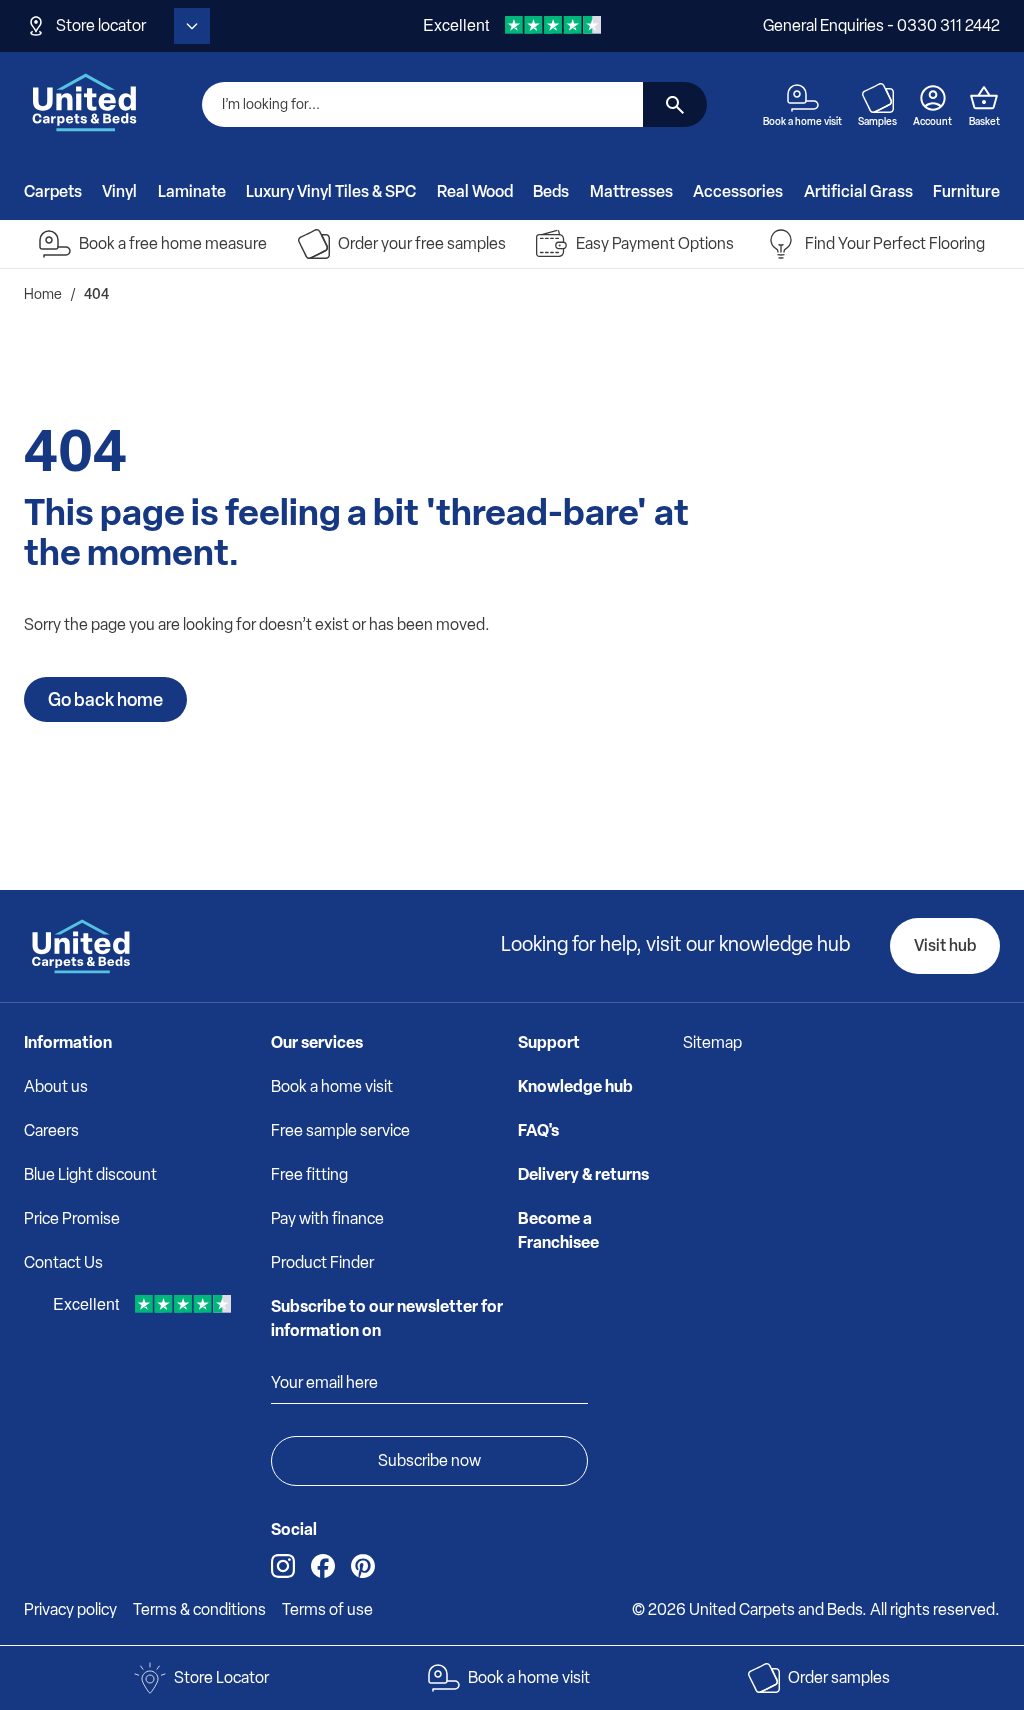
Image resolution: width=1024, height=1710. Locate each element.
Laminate (192, 191)
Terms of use (327, 1609)
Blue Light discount (90, 1174)
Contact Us (63, 1262)
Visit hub (945, 945)
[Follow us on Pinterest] (363, 1566)
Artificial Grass (858, 191)
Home (43, 294)
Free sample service (340, 1130)
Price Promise (72, 1218)
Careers (51, 1130)
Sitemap (712, 1042)
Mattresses (631, 191)
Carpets (53, 191)
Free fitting (309, 1174)
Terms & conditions (199, 1609)
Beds (551, 191)
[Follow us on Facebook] (323, 1566)
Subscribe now (429, 1460)
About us (56, 1086)
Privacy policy (70, 1609)
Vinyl (119, 191)
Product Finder (322, 1262)
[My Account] (933, 98)
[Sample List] (878, 98)
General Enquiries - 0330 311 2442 (881, 25)
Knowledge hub (575, 1086)
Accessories (738, 191)
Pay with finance (327, 1218)
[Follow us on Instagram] (283, 1566)
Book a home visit (332, 1086)
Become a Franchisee (558, 1230)
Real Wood (475, 191)
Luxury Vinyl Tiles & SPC (331, 191)
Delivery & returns (583, 1174)
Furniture (966, 191)
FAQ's (538, 1130)
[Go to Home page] (85, 102)
